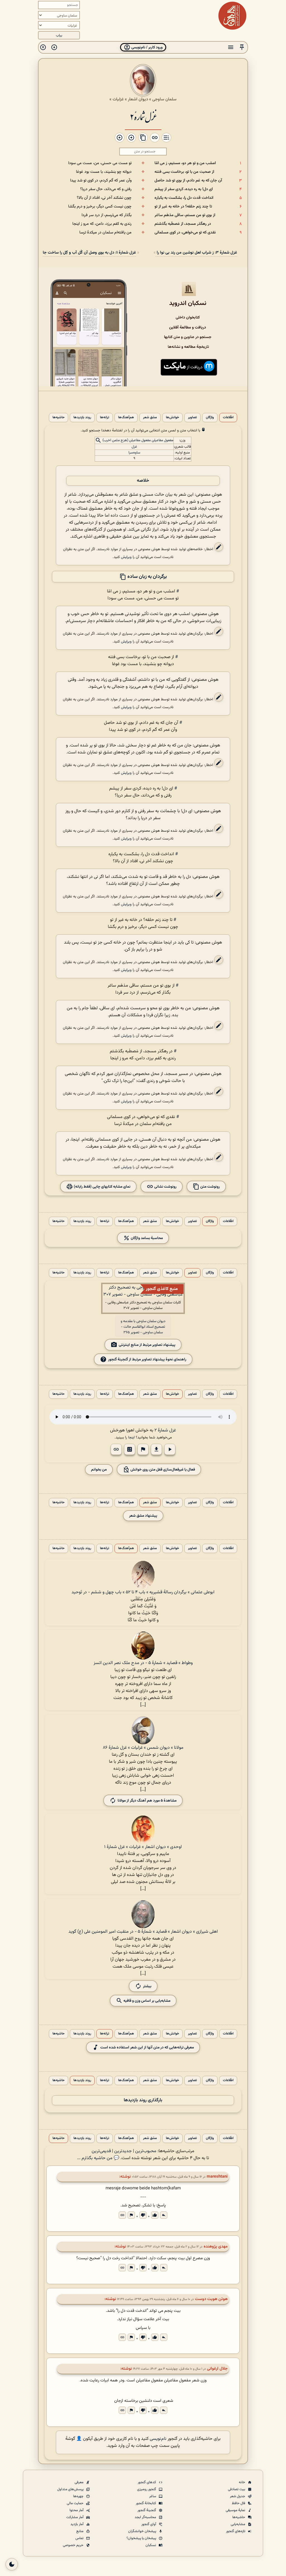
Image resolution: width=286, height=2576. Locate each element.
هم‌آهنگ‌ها (126, 418)
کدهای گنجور (147, 2482)
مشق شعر (150, 418)
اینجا (131, 1437)
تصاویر (192, 418)
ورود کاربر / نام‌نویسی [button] (146, 47)
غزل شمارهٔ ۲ (143, 116)
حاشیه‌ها (59, 418)
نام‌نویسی (158, 2439)
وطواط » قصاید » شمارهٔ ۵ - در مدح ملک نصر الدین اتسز (143, 1663)
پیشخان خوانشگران (143, 2531)
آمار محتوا (77, 2510)
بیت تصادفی (237, 2489)
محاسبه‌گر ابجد (146, 2517)
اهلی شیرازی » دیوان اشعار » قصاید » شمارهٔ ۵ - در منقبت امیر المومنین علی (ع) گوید (143, 1932)
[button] (242, 47)
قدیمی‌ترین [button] (101, 2151)
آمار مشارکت (75, 2517)
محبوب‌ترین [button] (146, 2151)
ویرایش (126, 557)
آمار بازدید (77, 2524)
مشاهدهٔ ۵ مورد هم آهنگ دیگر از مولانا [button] (147, 1801)
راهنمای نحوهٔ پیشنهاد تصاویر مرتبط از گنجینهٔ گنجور (147, 1359)
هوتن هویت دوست (211, 2299)
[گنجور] (232, 16)
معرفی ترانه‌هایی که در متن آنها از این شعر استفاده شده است (147, 2047)
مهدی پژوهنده (216, 2247)
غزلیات (118, 99)
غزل (134, 447)
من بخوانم (99, 1470)
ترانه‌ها (105, 418)
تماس (80, 2538)
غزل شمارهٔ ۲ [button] (165, 1430)
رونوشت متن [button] (210, 1187)
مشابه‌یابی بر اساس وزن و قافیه (146, 2001)
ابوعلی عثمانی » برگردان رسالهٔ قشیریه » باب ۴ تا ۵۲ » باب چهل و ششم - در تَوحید (143, 1592)
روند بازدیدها (82, 418)
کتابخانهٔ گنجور (146, 2503)
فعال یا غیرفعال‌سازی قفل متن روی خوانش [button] (162, 1470)
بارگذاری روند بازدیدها (143, 2100)
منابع (80, 2531)
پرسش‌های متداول (71, 2489)
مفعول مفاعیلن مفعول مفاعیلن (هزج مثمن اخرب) (138, 441)
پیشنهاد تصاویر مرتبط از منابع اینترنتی (147, 1345)
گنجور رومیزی (147, 2489)
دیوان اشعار (138, 99)
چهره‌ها (79, 2496)
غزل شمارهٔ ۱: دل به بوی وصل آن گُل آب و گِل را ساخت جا (89, 253)
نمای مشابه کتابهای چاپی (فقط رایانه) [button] (102, 1187)
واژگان (210, 418)
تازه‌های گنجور (236, 2531)
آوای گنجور (149, 2524)
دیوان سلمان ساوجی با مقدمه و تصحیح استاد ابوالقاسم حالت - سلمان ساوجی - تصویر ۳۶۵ (143, 1327)
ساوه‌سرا (134, 453)
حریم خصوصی (74, 2545)
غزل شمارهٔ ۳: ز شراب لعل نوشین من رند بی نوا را (196, 253)
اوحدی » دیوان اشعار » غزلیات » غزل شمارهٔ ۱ (143, 1847)
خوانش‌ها (172, 418)
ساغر (153, 2496)
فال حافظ (239, 2503)
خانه (242, 2482)
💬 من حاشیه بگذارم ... (98, 2158)
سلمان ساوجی (164, 99)
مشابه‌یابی (238, 2524)
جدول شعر (238, 2496)
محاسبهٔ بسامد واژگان (146, 1238)
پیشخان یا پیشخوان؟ (142, 2538)
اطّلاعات (228, 418)
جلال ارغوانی (217, 2369)
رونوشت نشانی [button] (165, 1187)
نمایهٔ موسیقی (236, 2510)
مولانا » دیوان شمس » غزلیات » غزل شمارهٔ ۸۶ (143, 1748)
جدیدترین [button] (123, 2151)
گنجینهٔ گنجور (147, 2510)
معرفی (79, 2482)
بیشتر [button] (147, 1986)
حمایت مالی (76, 2503)
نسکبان (151, 2545)
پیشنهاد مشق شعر (143, 1516)
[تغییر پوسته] (12, 2564)
